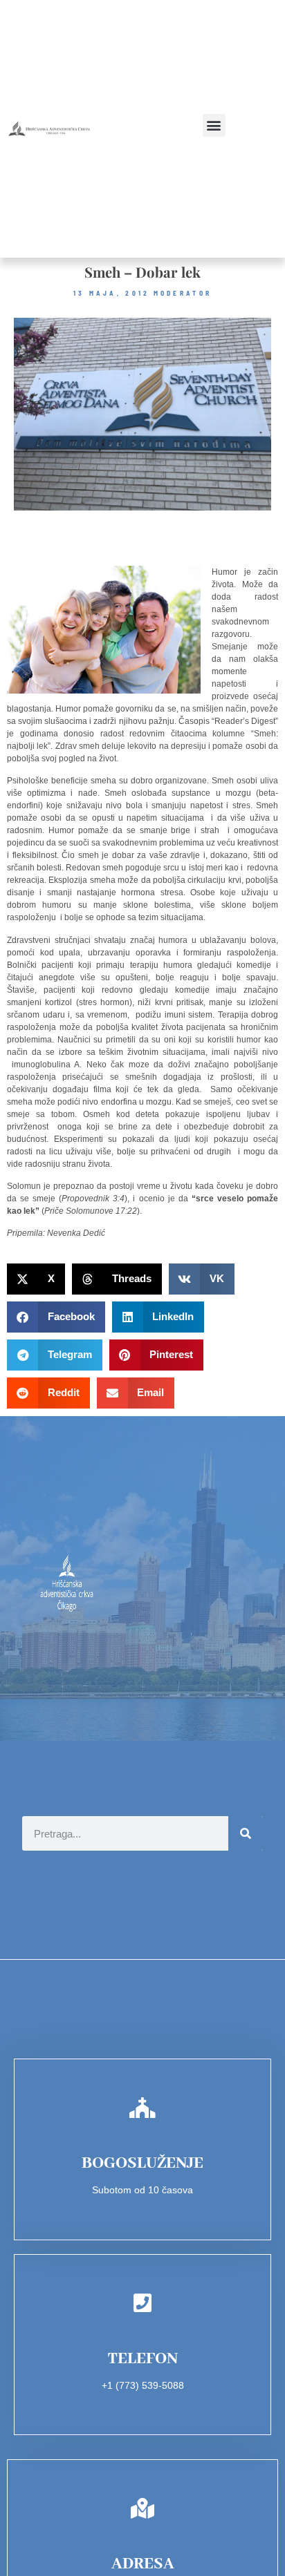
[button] (214, 125)
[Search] (246, 1833)
